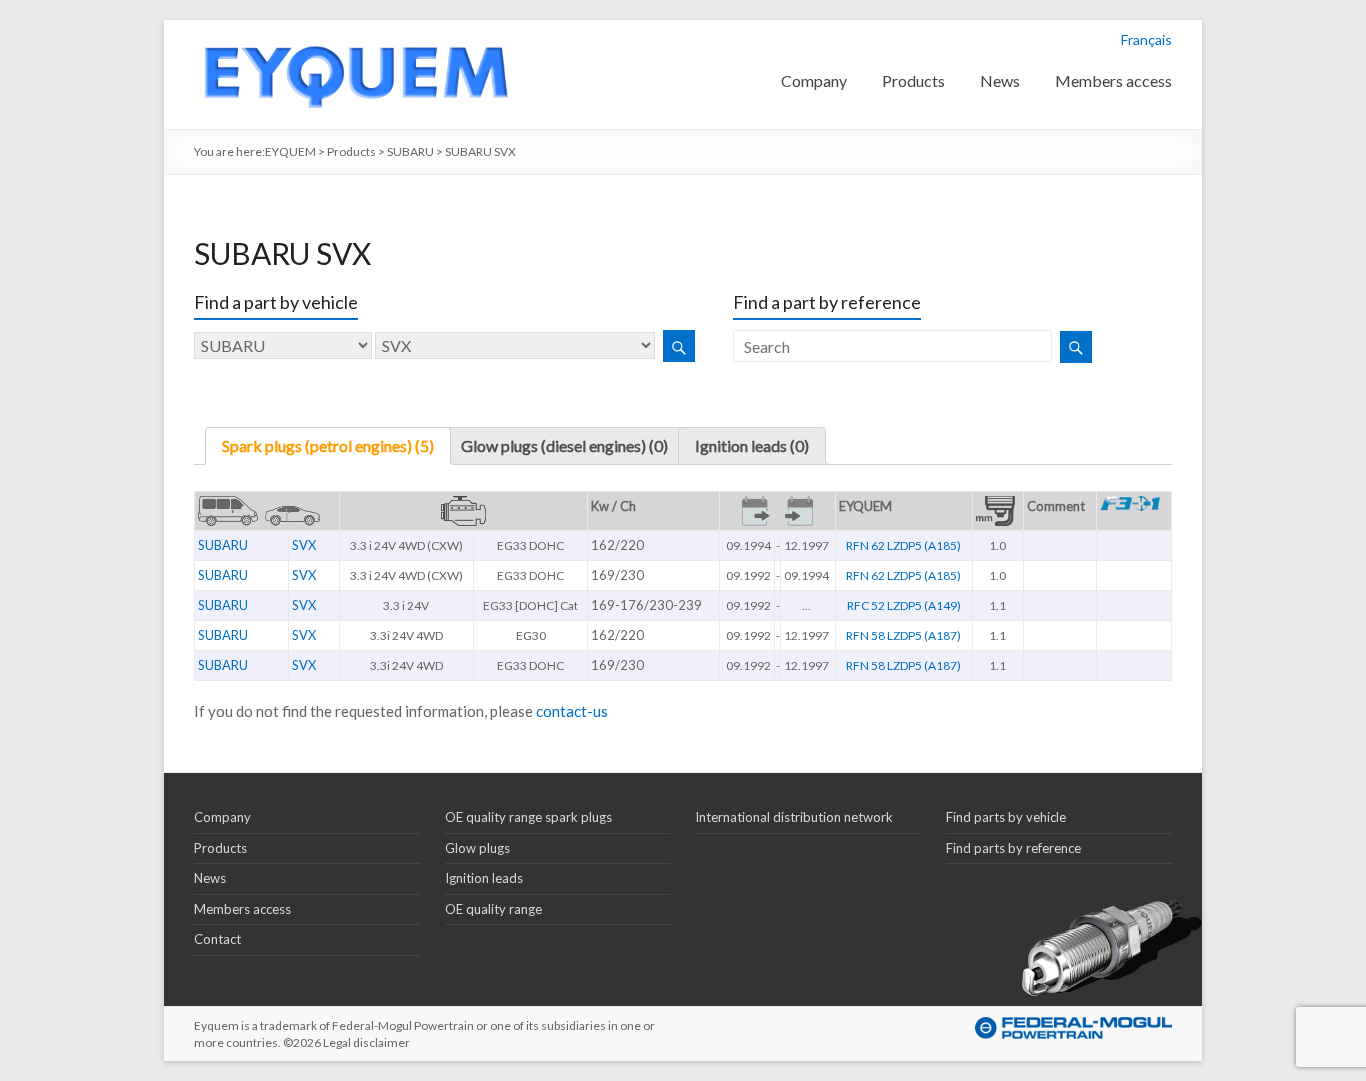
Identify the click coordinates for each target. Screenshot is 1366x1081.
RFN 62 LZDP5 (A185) (903, 545)
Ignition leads (484, 878)
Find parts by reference (1013, 848)
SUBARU (223, 545)
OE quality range (493, 909)
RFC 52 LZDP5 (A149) (904, 605)
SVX (304, 545)
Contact (217, 939)
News (1000, 80)
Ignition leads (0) (752, 445)
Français (1146, 39)
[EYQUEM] (355, 29)
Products (913, 80)
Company (814, 80)
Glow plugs (477, 848)
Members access (1113, 80)
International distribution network (794, 817)
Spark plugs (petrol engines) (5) (328, 445)
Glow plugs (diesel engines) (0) (564, 445)
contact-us (572, 711)
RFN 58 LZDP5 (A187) (903, 635)
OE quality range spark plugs (528, 817)
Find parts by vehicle (1006, 817)
